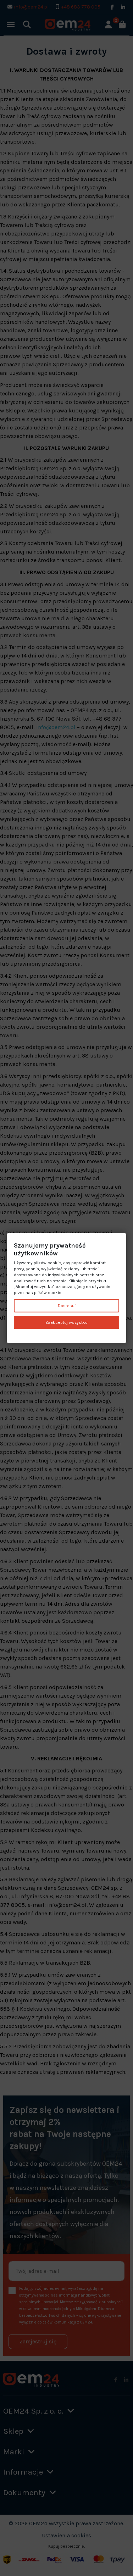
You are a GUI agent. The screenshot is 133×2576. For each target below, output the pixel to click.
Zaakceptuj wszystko (66, 1322)
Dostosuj (67, 1306)
